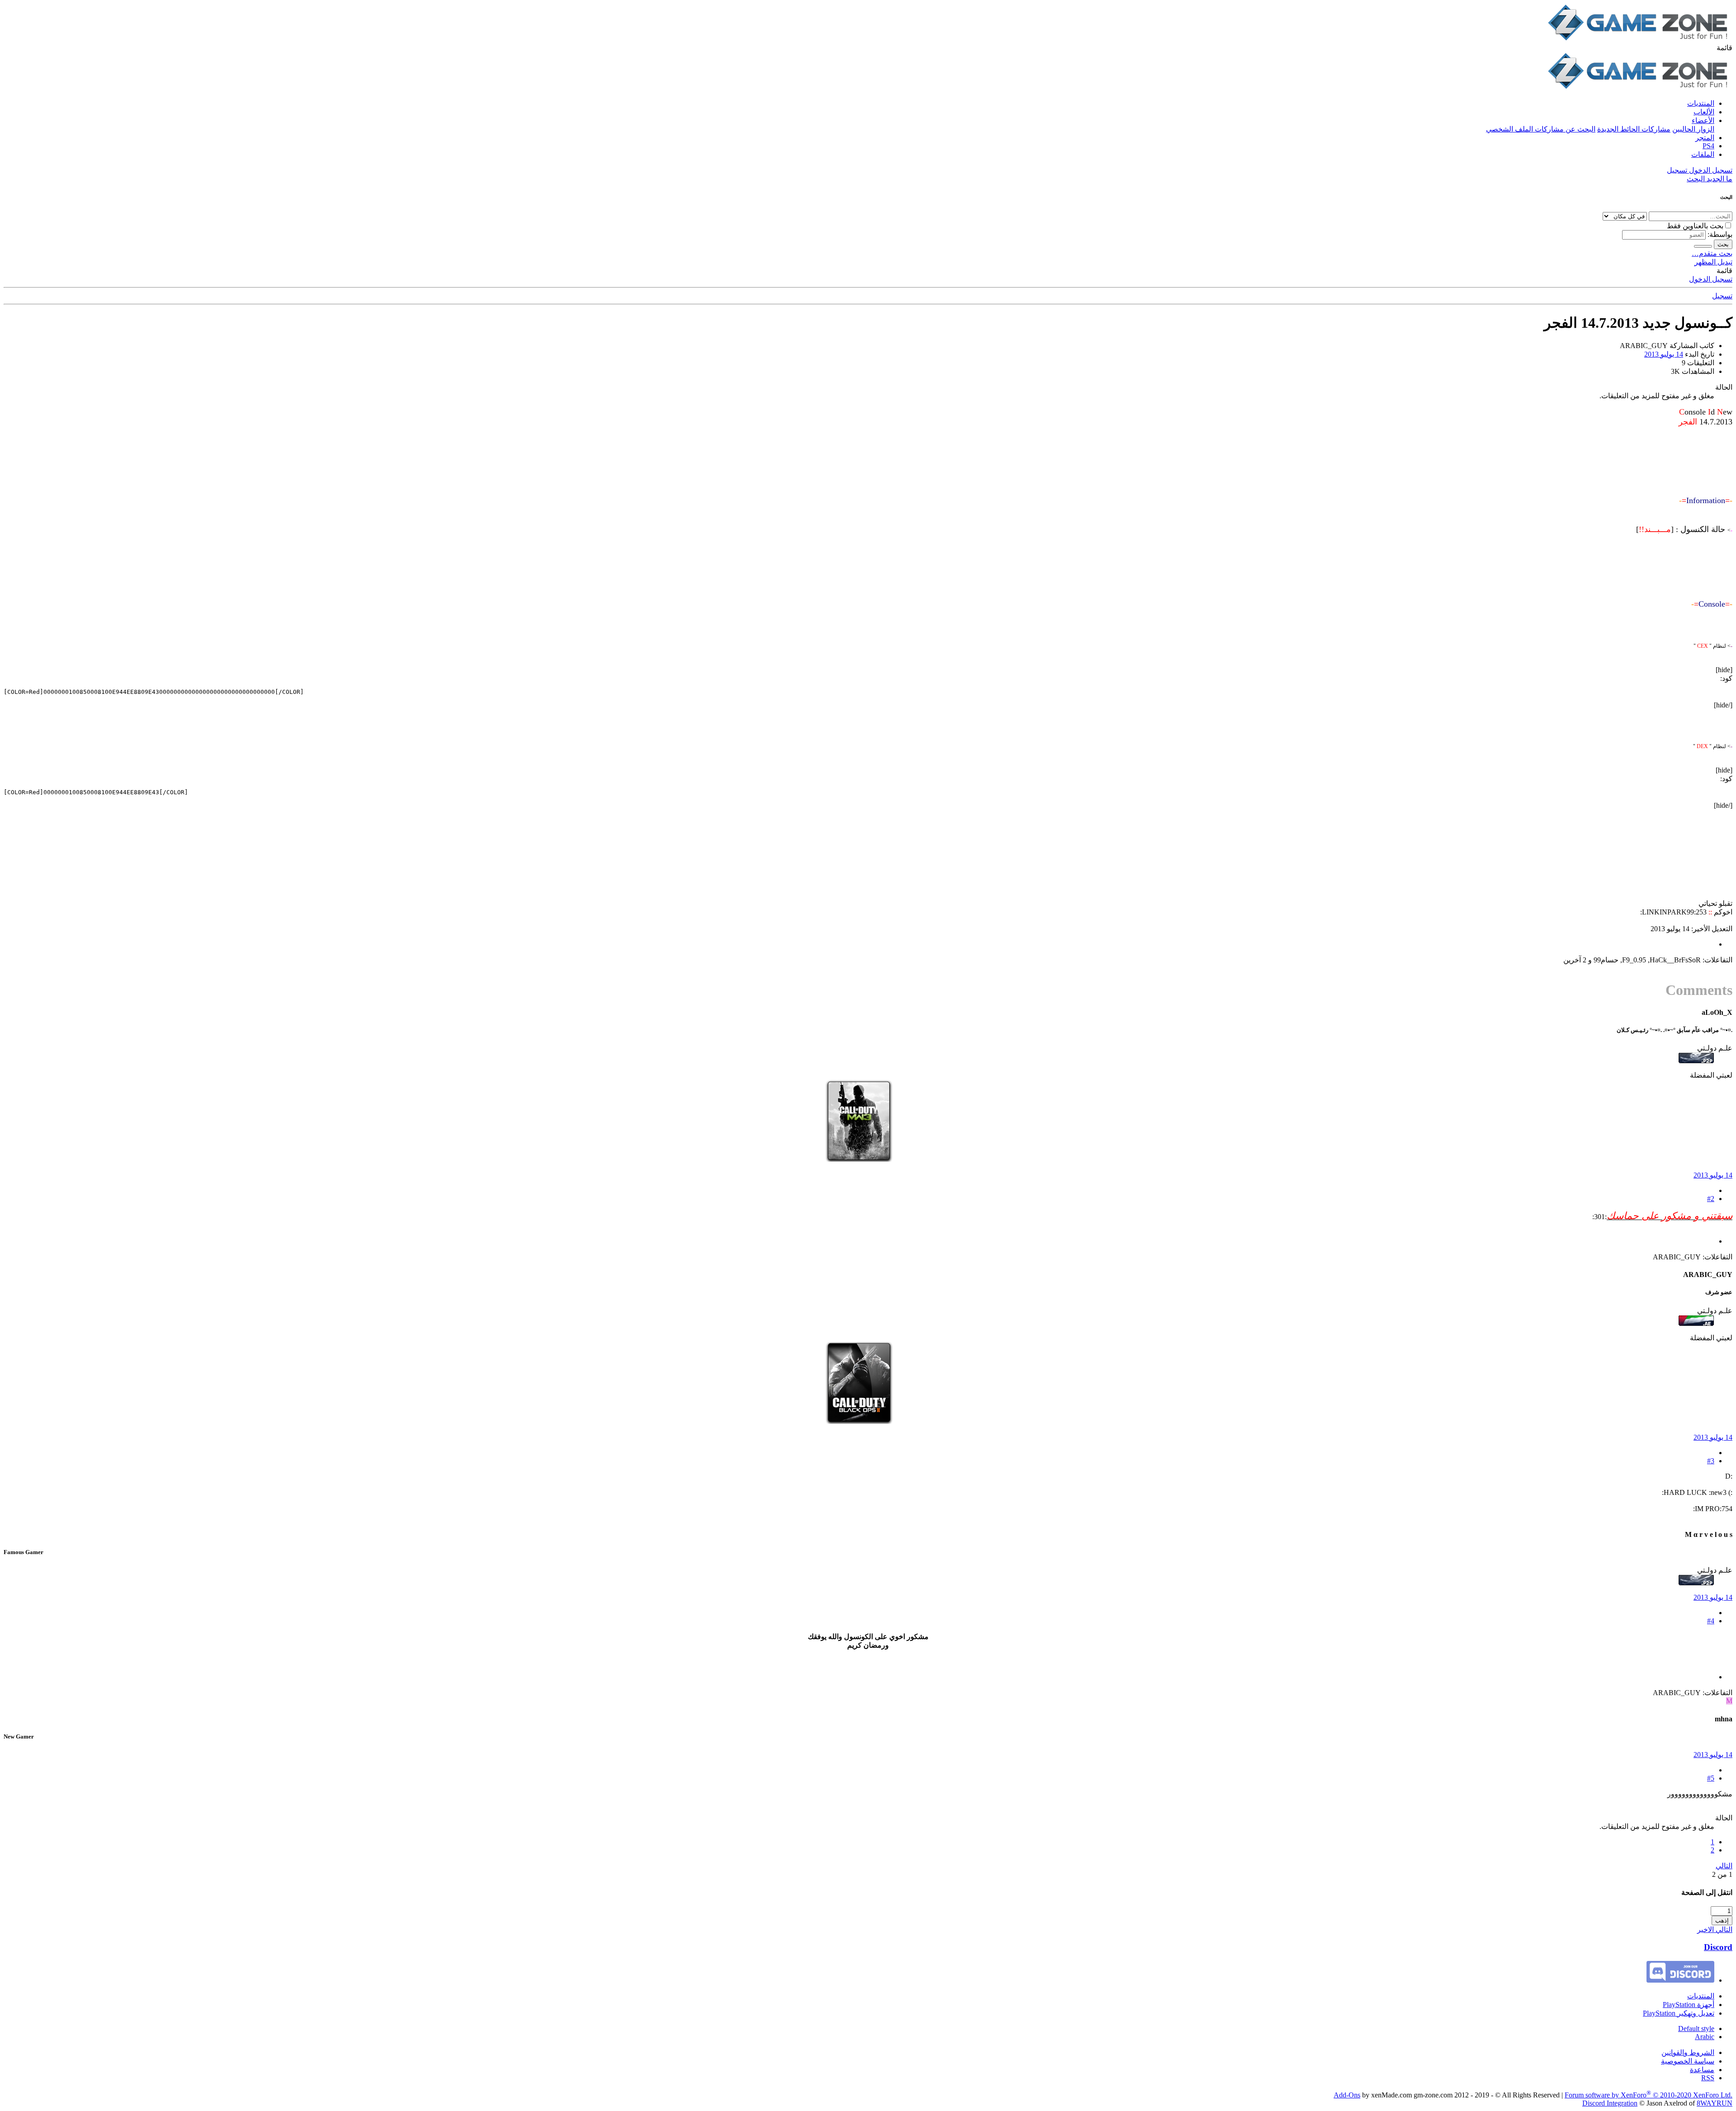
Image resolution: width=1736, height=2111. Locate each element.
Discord (1718, 1947)
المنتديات (1701, 103)
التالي (1724, 1866)
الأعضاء (1703, 120)
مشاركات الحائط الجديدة (1634, 129)
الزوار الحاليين (1693, 129)
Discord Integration (1610, 2103)
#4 (1711, 1621)
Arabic (1705, 2037)
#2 (1711, 1199)
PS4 (1708, 146)
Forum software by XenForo (1649, 2095)
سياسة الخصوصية (1688, 2061)
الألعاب (1704, 112)
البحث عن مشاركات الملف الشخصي (1541, 129)
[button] (1724, 48)
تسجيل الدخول (1711, 279)
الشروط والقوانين (1688, 2052)
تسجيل (1722, 296)
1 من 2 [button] (1722, 1874)
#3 (1711, 1461)
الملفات (1703, 154)
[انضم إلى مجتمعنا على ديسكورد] (1680, 1980)
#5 (1711, 1778)
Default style (1696, 2029)
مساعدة (1702, 2070)
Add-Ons (1347, 2095)
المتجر (1705, 138)
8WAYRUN (1715, 2103)
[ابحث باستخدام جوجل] (1703, 246)
